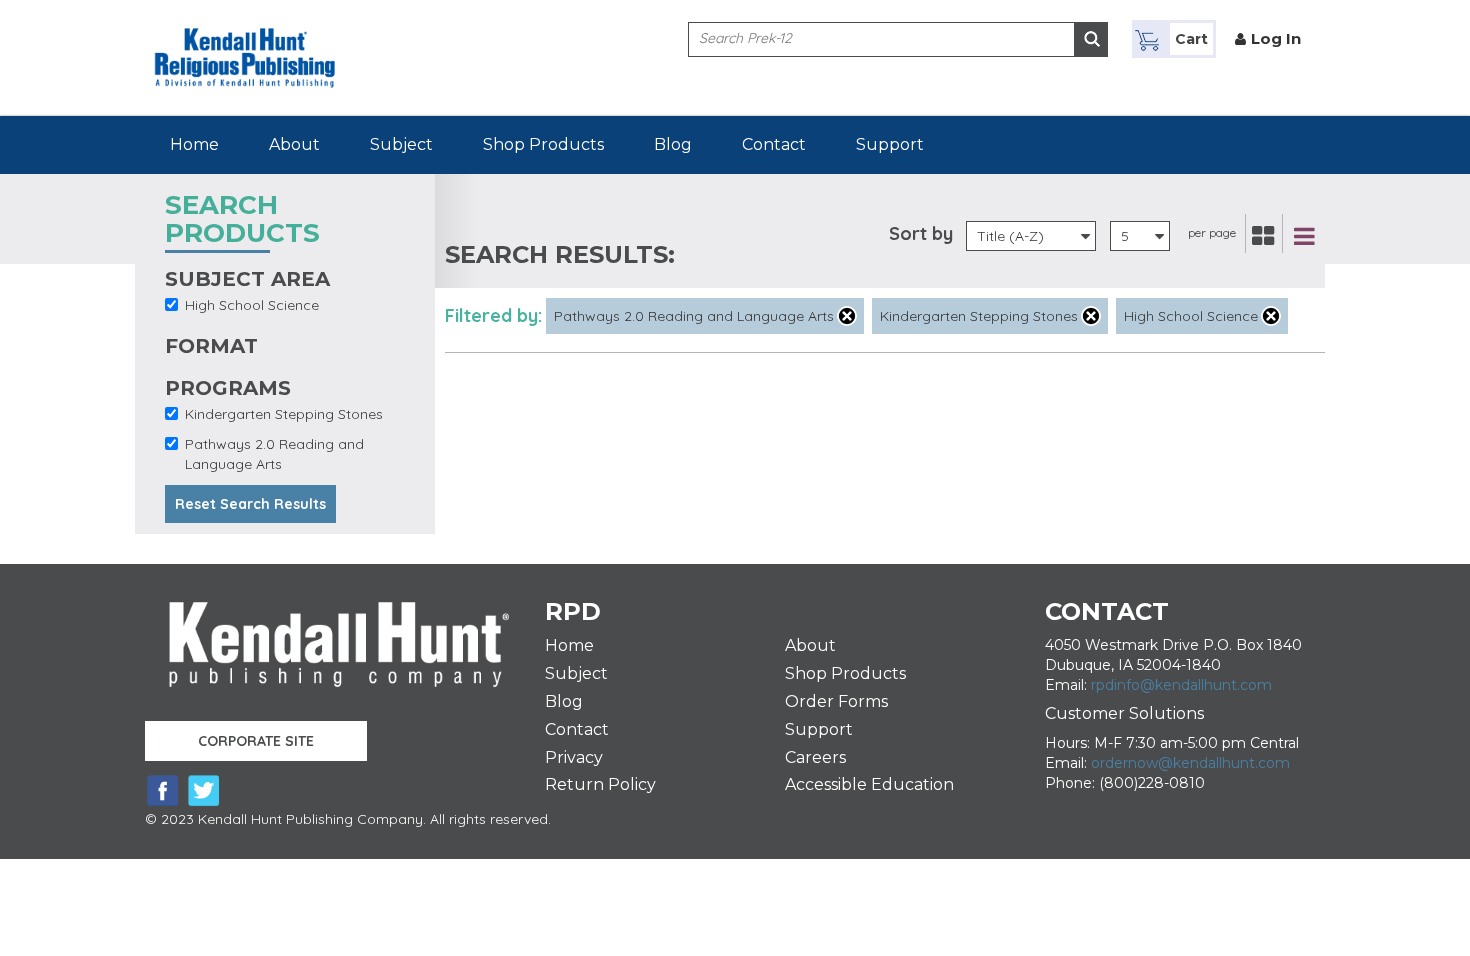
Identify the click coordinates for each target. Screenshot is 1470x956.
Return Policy (600, 784)
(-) (847, 316)
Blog (673, 144)
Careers (815, 757)
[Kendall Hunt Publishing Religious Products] (245, 43)
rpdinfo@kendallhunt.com (1181, 685)
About (294, 144)
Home (194, 144)
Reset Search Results (250, 504)
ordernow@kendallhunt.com (1190, 763)
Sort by (921, 233)
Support (890, 144)
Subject (401, 144)
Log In (1276, 38)
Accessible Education (869, 784)
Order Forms (836, 701)
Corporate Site (256, 741)
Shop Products (543, 144)
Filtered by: (493, 315)
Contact (774, 144)
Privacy (574, 757)
